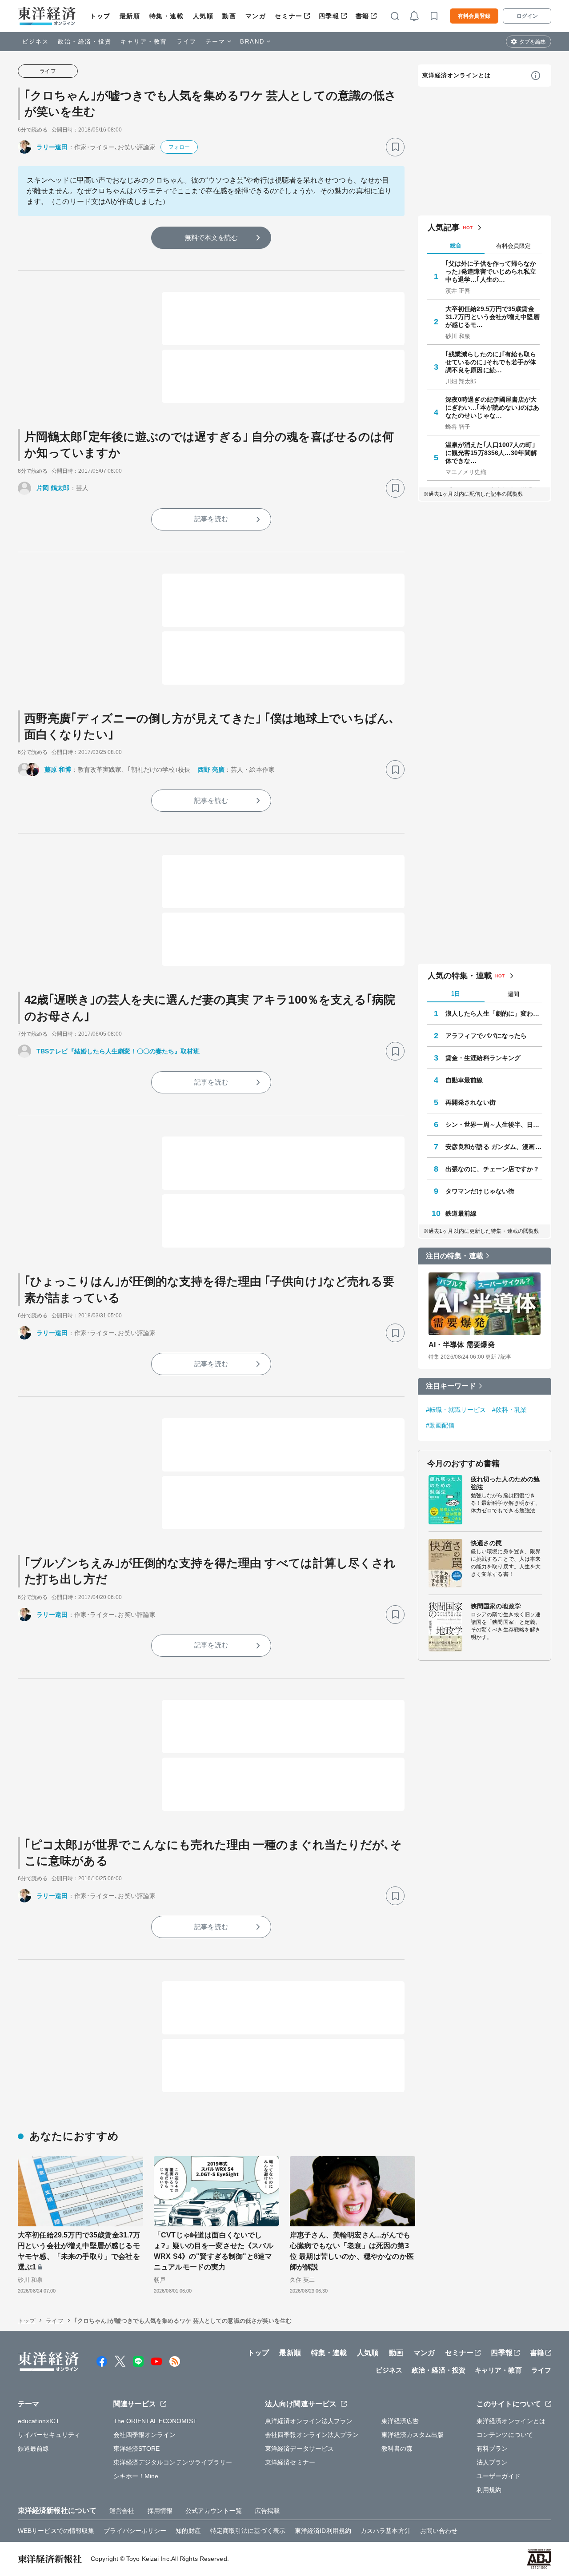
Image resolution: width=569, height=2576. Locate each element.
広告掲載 (267, 2511)
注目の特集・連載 (455, 1256)
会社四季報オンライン (145, 2435)
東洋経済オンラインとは (457, 75)
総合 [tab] (456, 245)
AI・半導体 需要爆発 (462, 1345)
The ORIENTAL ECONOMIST (155, 2421)
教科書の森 (397, 2448)
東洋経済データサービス (299, 2448)
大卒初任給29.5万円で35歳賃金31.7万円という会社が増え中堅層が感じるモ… (493, 317)
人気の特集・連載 (460, 976)
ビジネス (36, 42)
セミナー (289, 16)
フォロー (179, 147)
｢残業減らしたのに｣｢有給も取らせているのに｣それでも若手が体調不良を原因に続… (491, 362)
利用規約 (489, 2490)
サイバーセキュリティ (49, 2435)
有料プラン (492, 2448)
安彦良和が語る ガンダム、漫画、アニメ (494, 1147)
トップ (100, 16)
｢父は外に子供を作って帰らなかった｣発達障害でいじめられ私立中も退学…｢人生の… (491, 271)
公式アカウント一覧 (214, 2511)
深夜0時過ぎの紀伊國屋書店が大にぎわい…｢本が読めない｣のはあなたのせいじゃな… (493, 407)
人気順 (203, 16)
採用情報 (160, 2511)
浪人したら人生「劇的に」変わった (494, 1013)
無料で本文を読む (211, 237)
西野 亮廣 (211, 770)
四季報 (329, 16)
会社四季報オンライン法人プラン (312, 2435)
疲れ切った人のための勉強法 (505, 1483)
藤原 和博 (58, 770)
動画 (229, 16)
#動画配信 (440, 1425)
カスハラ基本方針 (386, 2531)
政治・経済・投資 (85, 42)
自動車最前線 (464, 1080)
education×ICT (39, 2421)
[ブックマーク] (395, 147)
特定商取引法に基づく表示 (248, 2531)
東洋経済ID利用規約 (323, 2531)
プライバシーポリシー (135, 2531)
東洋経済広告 (400, 2421)
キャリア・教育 (144, 42)
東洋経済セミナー (290, 2462)
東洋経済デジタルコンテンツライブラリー (173, 2462)
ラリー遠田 (52, 147)
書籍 (363, 16)
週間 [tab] (513, 994)
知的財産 (188, 2531)
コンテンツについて (505, 2435)
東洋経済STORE (137, 2448)
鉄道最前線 (461, 1213)
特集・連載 (167, 16)
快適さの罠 (487, 1543)
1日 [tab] (456, 994)
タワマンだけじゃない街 (480, 1191)
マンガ (256, 16)
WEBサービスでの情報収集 (56, 2531)
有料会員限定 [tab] (513, 246)
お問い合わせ (439, 2531)
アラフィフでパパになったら (486, 1036)
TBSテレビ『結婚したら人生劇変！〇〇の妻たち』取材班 (118, 1051)
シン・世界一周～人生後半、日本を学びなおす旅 (494, 1125)
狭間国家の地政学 (496, 1606)
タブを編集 (533, 42)
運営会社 (122, 2511)
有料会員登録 (474, 16)
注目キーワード (451, 1386)
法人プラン (492, 2462)
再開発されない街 (471, 1102)
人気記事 (444, 227)
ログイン (527, 16)
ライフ (186, 42)
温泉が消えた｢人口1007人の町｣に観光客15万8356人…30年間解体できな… (491, 453)
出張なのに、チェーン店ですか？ (493, 1169)
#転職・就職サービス (456, 1410)
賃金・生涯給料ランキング (483, 1058)
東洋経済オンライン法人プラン (309, 2421)
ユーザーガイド (499, 2476)
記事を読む (211, 519)
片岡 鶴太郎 (53, 488)
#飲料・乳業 (510, 1410)
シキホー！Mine (136, 2476)
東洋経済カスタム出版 (413, 2435)
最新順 (130, 16)
